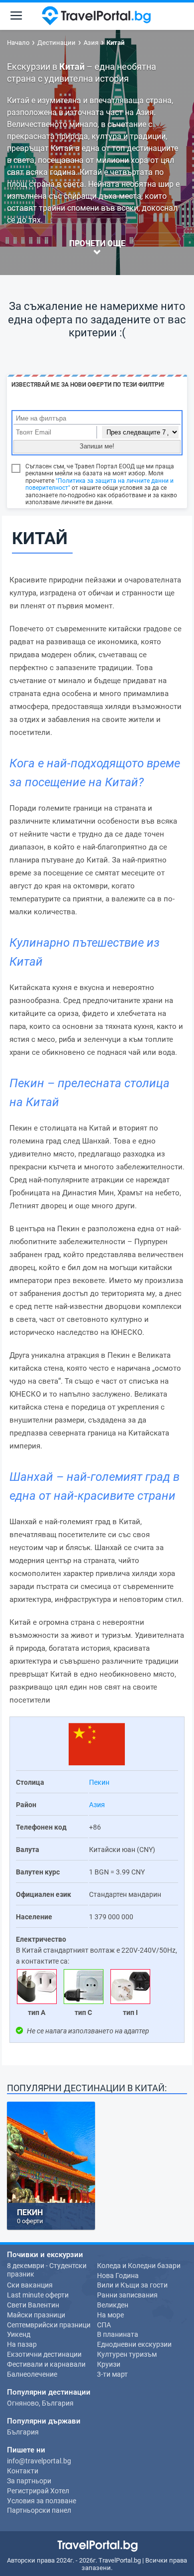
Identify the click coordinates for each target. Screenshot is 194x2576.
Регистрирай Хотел (38, 2491)
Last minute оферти (38, 2295)
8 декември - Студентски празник (47, 2270)
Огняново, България (40, 2403)
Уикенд (19, 2334)
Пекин (99, 1782)
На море (110, 2315)
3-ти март (112, 2374)
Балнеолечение (32, 2374)
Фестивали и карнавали (46, 2364)
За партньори (29, 2481)
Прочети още (97, 243)
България (23, 2432)
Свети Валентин (33, 2305)
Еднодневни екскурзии (134, 2344)
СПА (104, 2325)
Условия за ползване (42, 2501)
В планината (118, 2334)
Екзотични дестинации (44, 2354)
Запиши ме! (97, 446)
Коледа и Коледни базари (139, 2266)
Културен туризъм (127, 2354)
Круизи (109, 2364)
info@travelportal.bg (39, 2461)
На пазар (22, 2344)
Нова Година (118, 2276)
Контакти (23, 2471)
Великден (113, 2305)
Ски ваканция (30, 2285)
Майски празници (36, 2315)
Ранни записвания (127, 2295)
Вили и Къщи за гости (132, 2285)
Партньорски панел (39, 2510)
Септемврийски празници (49, 2325)
